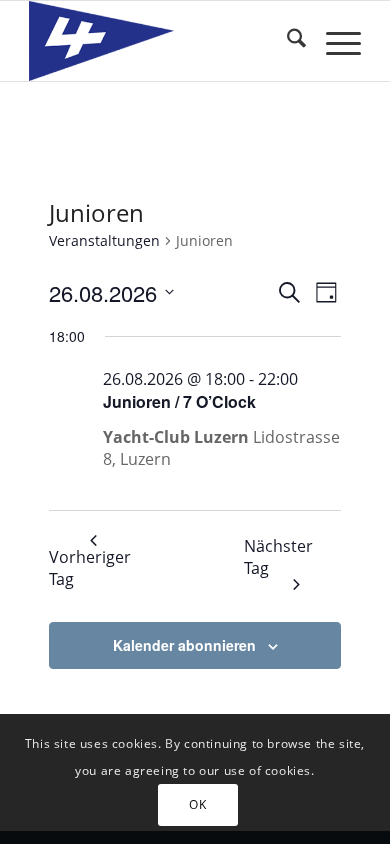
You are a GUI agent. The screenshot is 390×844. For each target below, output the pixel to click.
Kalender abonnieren (184, 645)
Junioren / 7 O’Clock (179, 401)
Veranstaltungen (104, 240)
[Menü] (333, 41)
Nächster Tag (278, 557)
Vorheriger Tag (90, 568)
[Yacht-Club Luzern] (161, 41)
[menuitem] (286, 41)
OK (197, 804)
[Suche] (286, 41)
